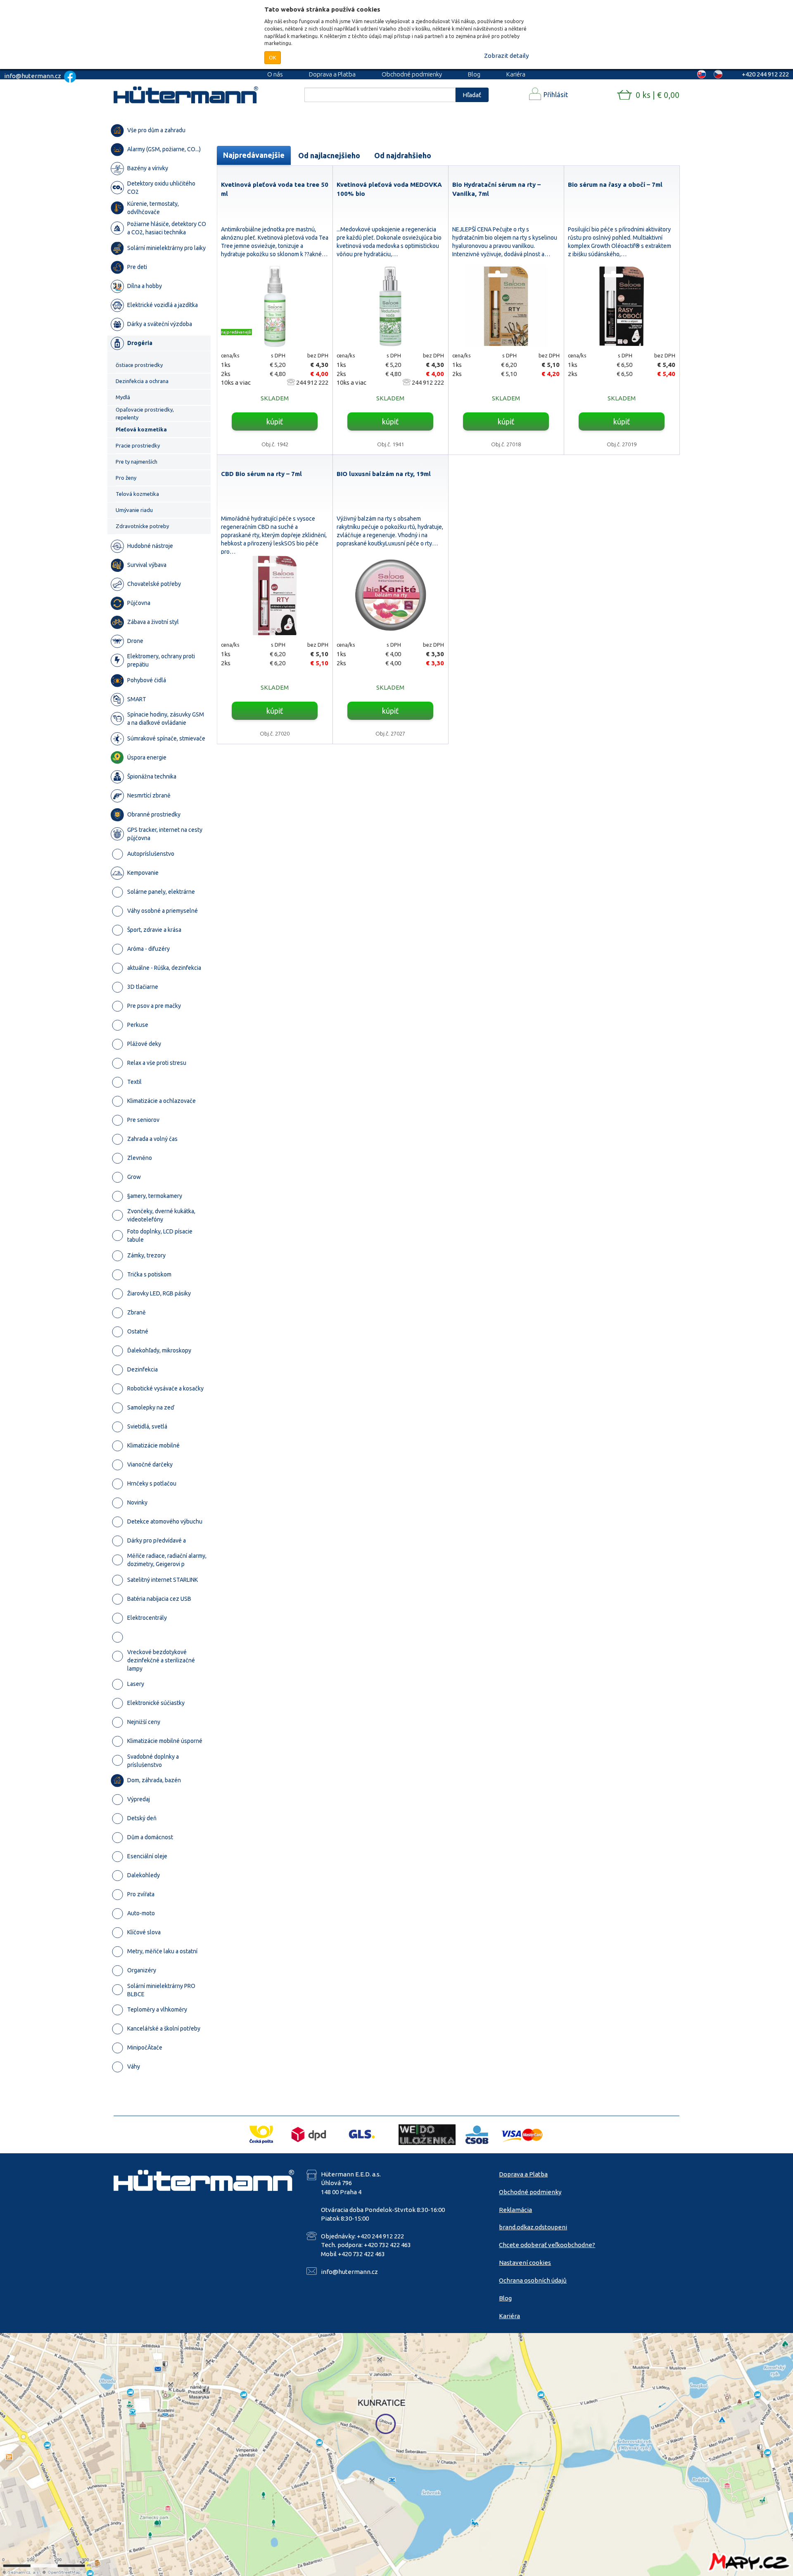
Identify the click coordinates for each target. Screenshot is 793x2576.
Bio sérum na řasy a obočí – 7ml (615, 185)
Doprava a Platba (332, 74)
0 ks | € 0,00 (658, 95)
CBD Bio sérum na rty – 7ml (261, 474)
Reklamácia (515, 2210)
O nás (275, 74)
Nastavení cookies (525, 2263)
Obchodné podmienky (412, 74)
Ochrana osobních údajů (533, 2280)
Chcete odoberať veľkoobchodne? (547, 2245)
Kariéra (516, 74)
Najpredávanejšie (254, 155)
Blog (474, 74)
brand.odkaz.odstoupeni (533, 2227)
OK (273, 57)
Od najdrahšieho (403, 155)
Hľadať (472, 95)
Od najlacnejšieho (329, 155)
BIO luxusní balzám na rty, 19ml (384, 474)
